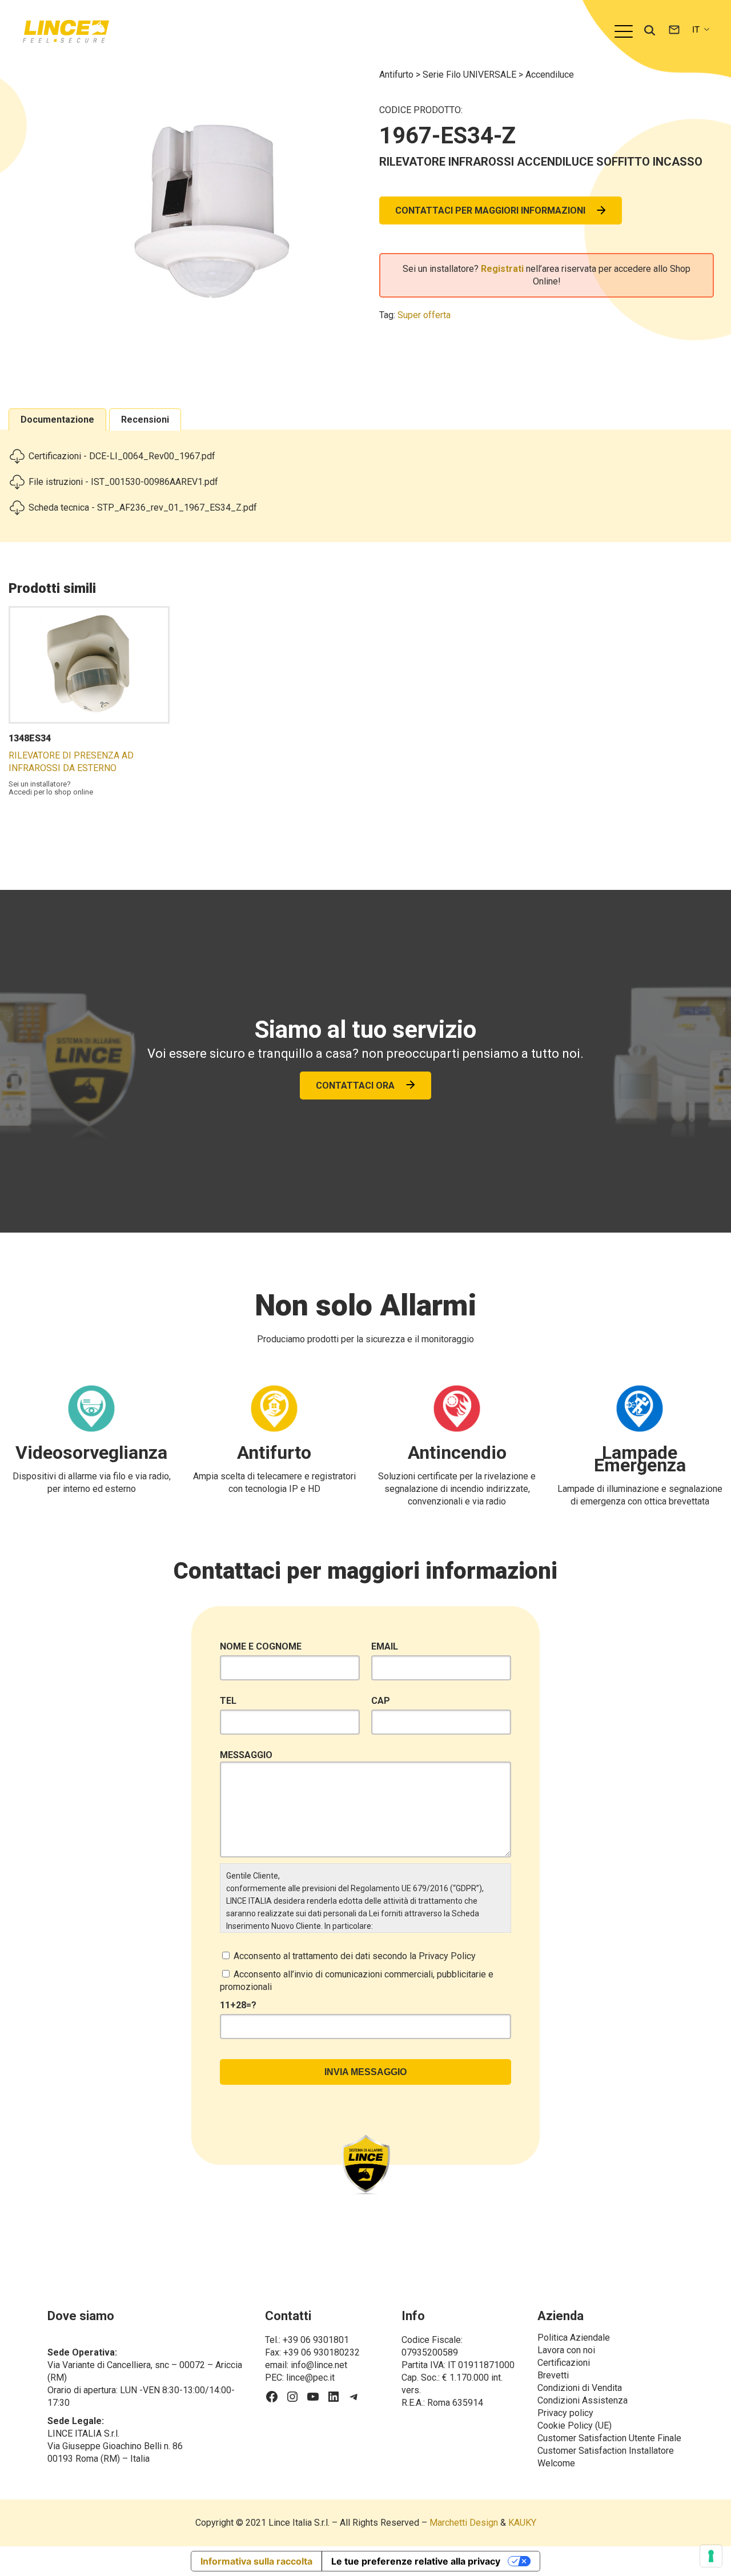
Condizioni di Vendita (580, 2388)
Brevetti (553, 2375)
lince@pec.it (310, 2378)
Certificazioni (564, 2363)
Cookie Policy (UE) (575, 2425)
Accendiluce (550, 75)
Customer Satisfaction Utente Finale (609, 2438)
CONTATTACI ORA (355, 1086)
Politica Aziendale (574, 2338)
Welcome (556, 2463)
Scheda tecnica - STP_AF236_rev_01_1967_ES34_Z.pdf (143, 507)
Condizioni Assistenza (583, 2400)
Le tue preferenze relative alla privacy (416, 2561)
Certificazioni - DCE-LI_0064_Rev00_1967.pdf (122, 456)
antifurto (397, 75)
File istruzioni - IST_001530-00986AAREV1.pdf (123, 482)
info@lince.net (319, 2365)
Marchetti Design (464, 2523)
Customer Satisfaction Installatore (606, 2451)
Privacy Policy (447, 1956)
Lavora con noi (566, 2350)
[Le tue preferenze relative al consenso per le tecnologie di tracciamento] (711, 2556)
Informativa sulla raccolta (256, 2561)
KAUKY (522, 2523)
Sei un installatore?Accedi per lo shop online (51, 788)
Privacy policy (565, 2413)
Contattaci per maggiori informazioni (490, 210)
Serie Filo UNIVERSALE (471, 75)
